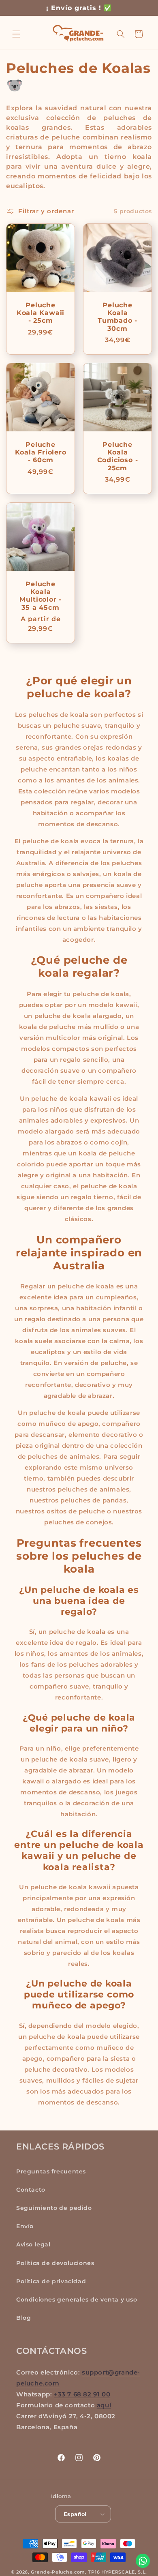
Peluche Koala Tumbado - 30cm (117, 317)
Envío (25, 2226)
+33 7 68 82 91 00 (82, 2394)
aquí (104, 2405)
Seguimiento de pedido (54, 2208)
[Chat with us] (143, 2561)
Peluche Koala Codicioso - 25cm (118, 456)
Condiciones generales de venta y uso (77, 2300)
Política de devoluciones (55, 2263)
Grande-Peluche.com (58, 2572)
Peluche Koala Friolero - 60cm (41, 452)
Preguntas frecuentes (51, 2171)
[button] (16, 34)
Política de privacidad (51, 2281)
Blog (23, 2318)
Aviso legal (33, 2244)
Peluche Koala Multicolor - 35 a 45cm (41, 596)
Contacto (31, 2190)
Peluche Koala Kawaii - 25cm (41, 313)
